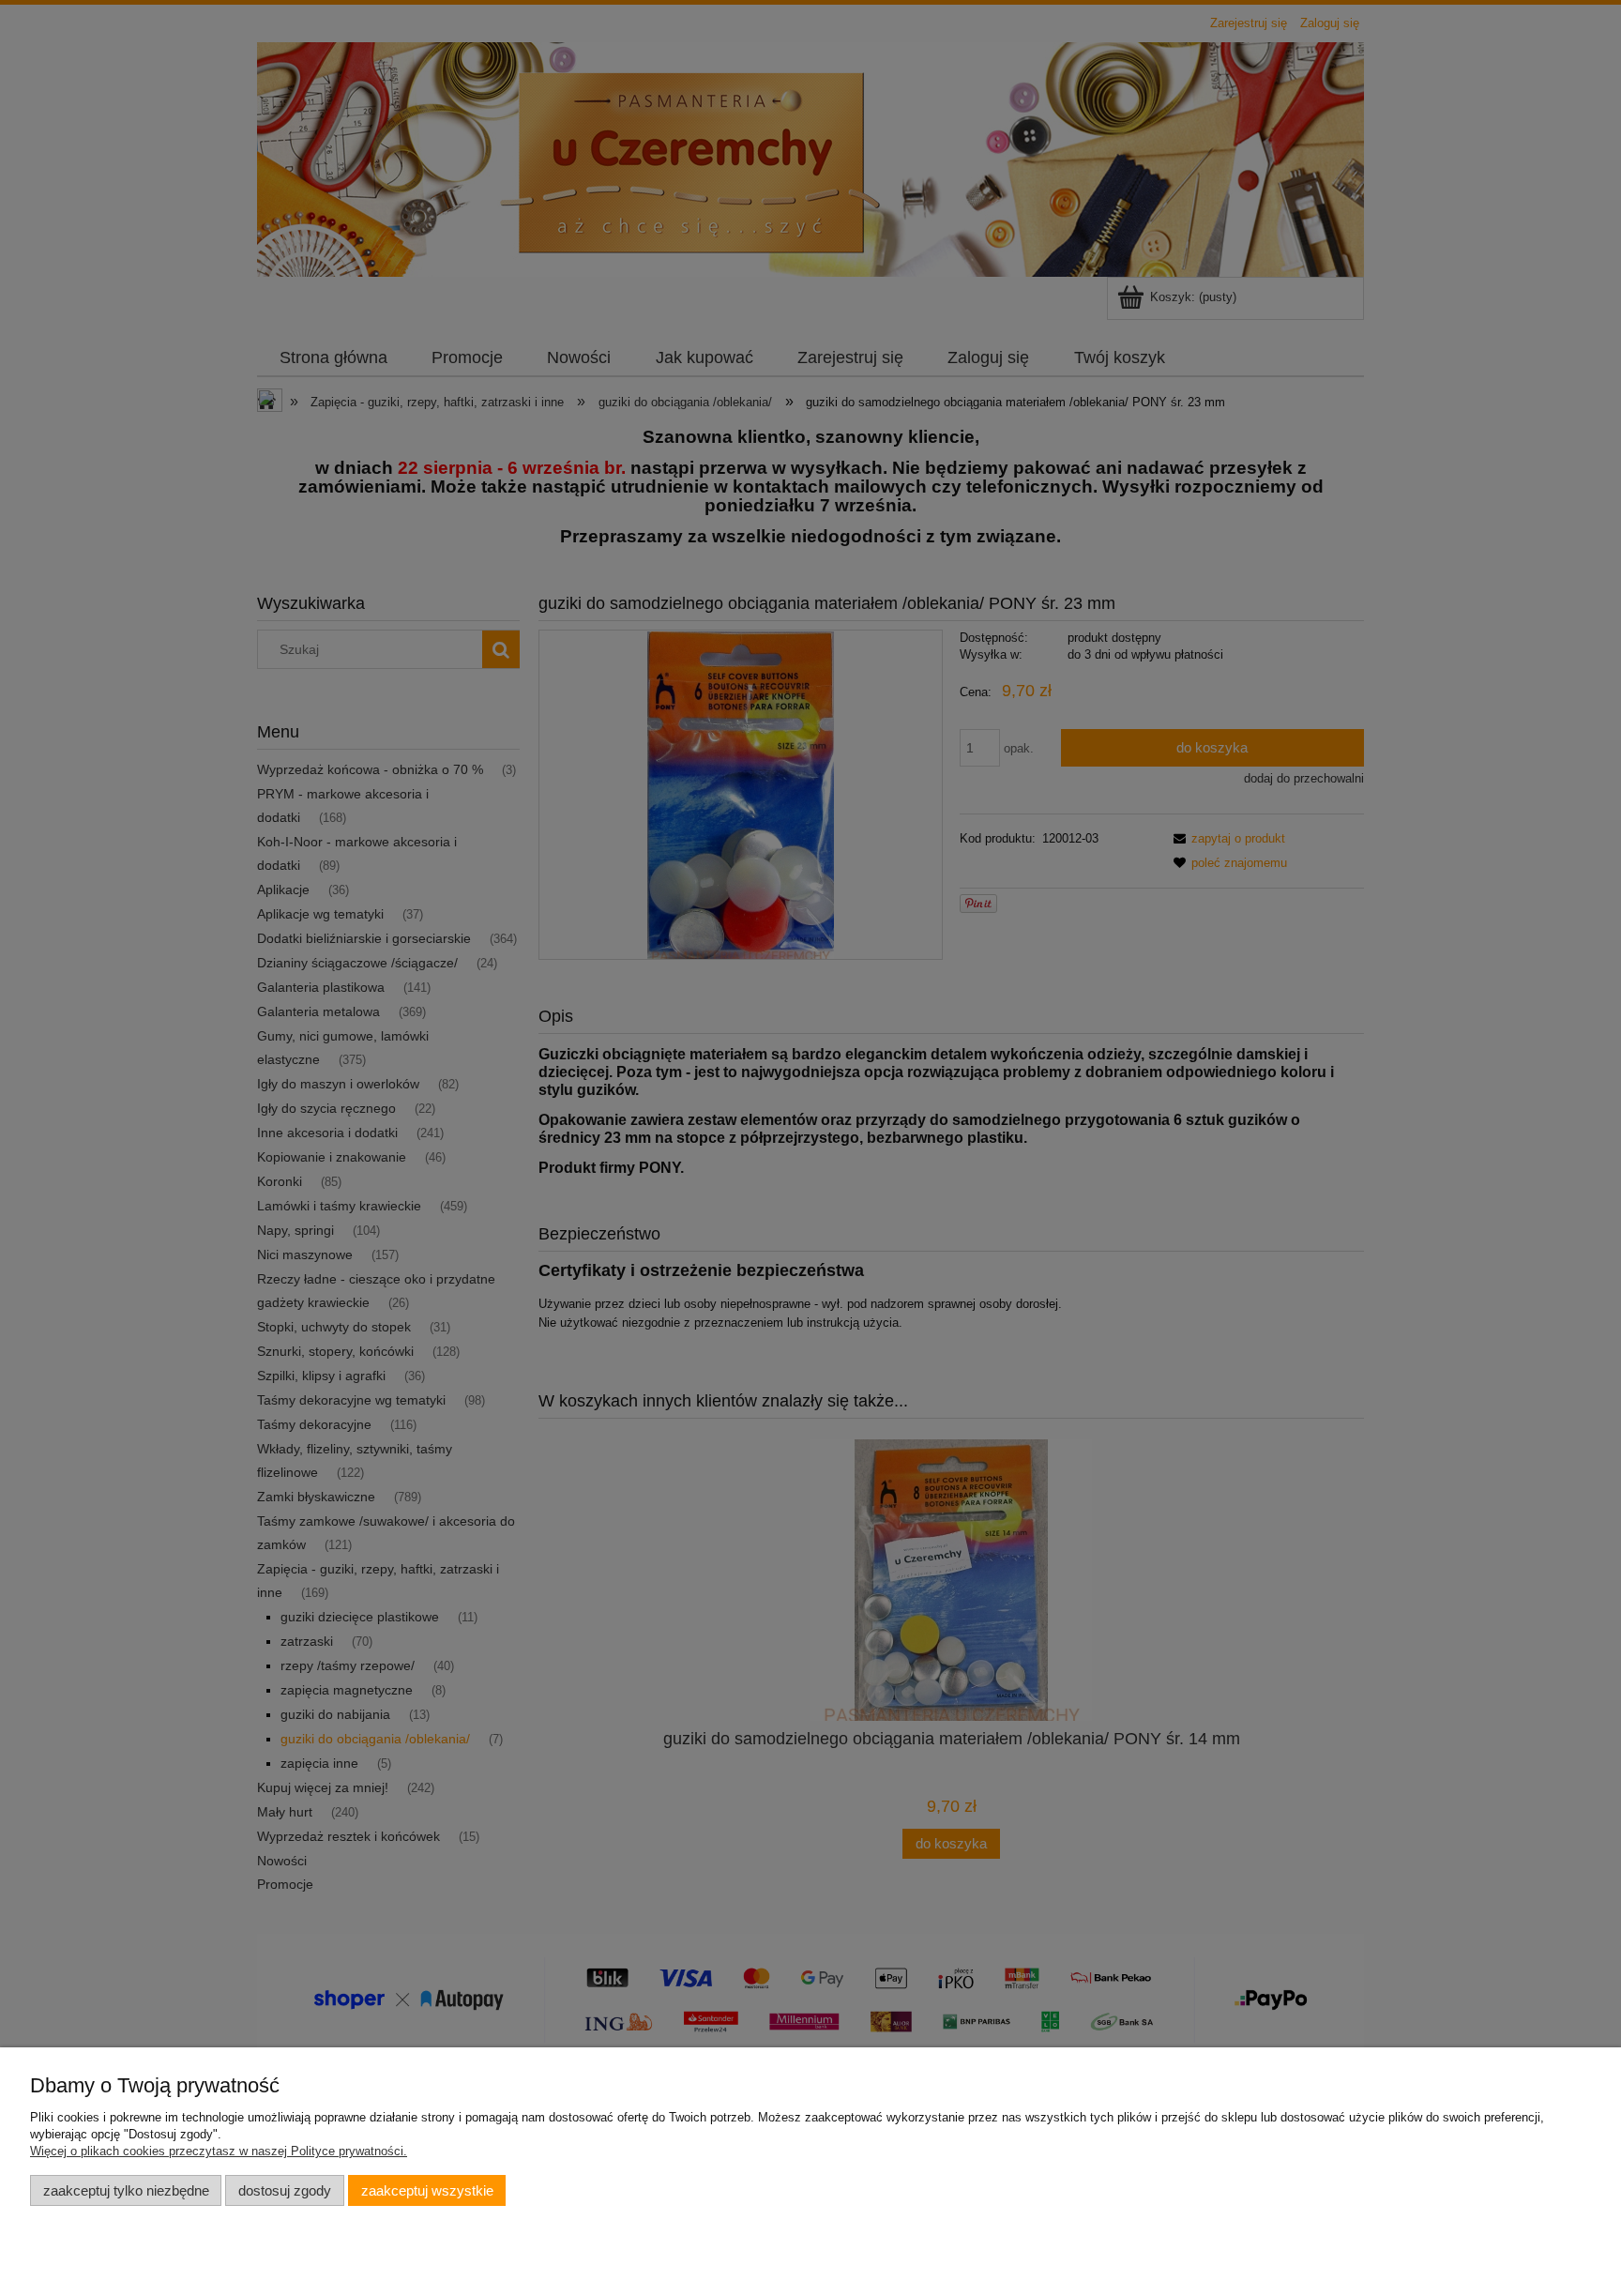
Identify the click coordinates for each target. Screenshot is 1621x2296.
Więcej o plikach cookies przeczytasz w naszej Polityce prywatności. (219, 2151)
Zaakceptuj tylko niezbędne (126, 2190)
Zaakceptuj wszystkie (427, 2190)
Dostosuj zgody (285, 2190)
